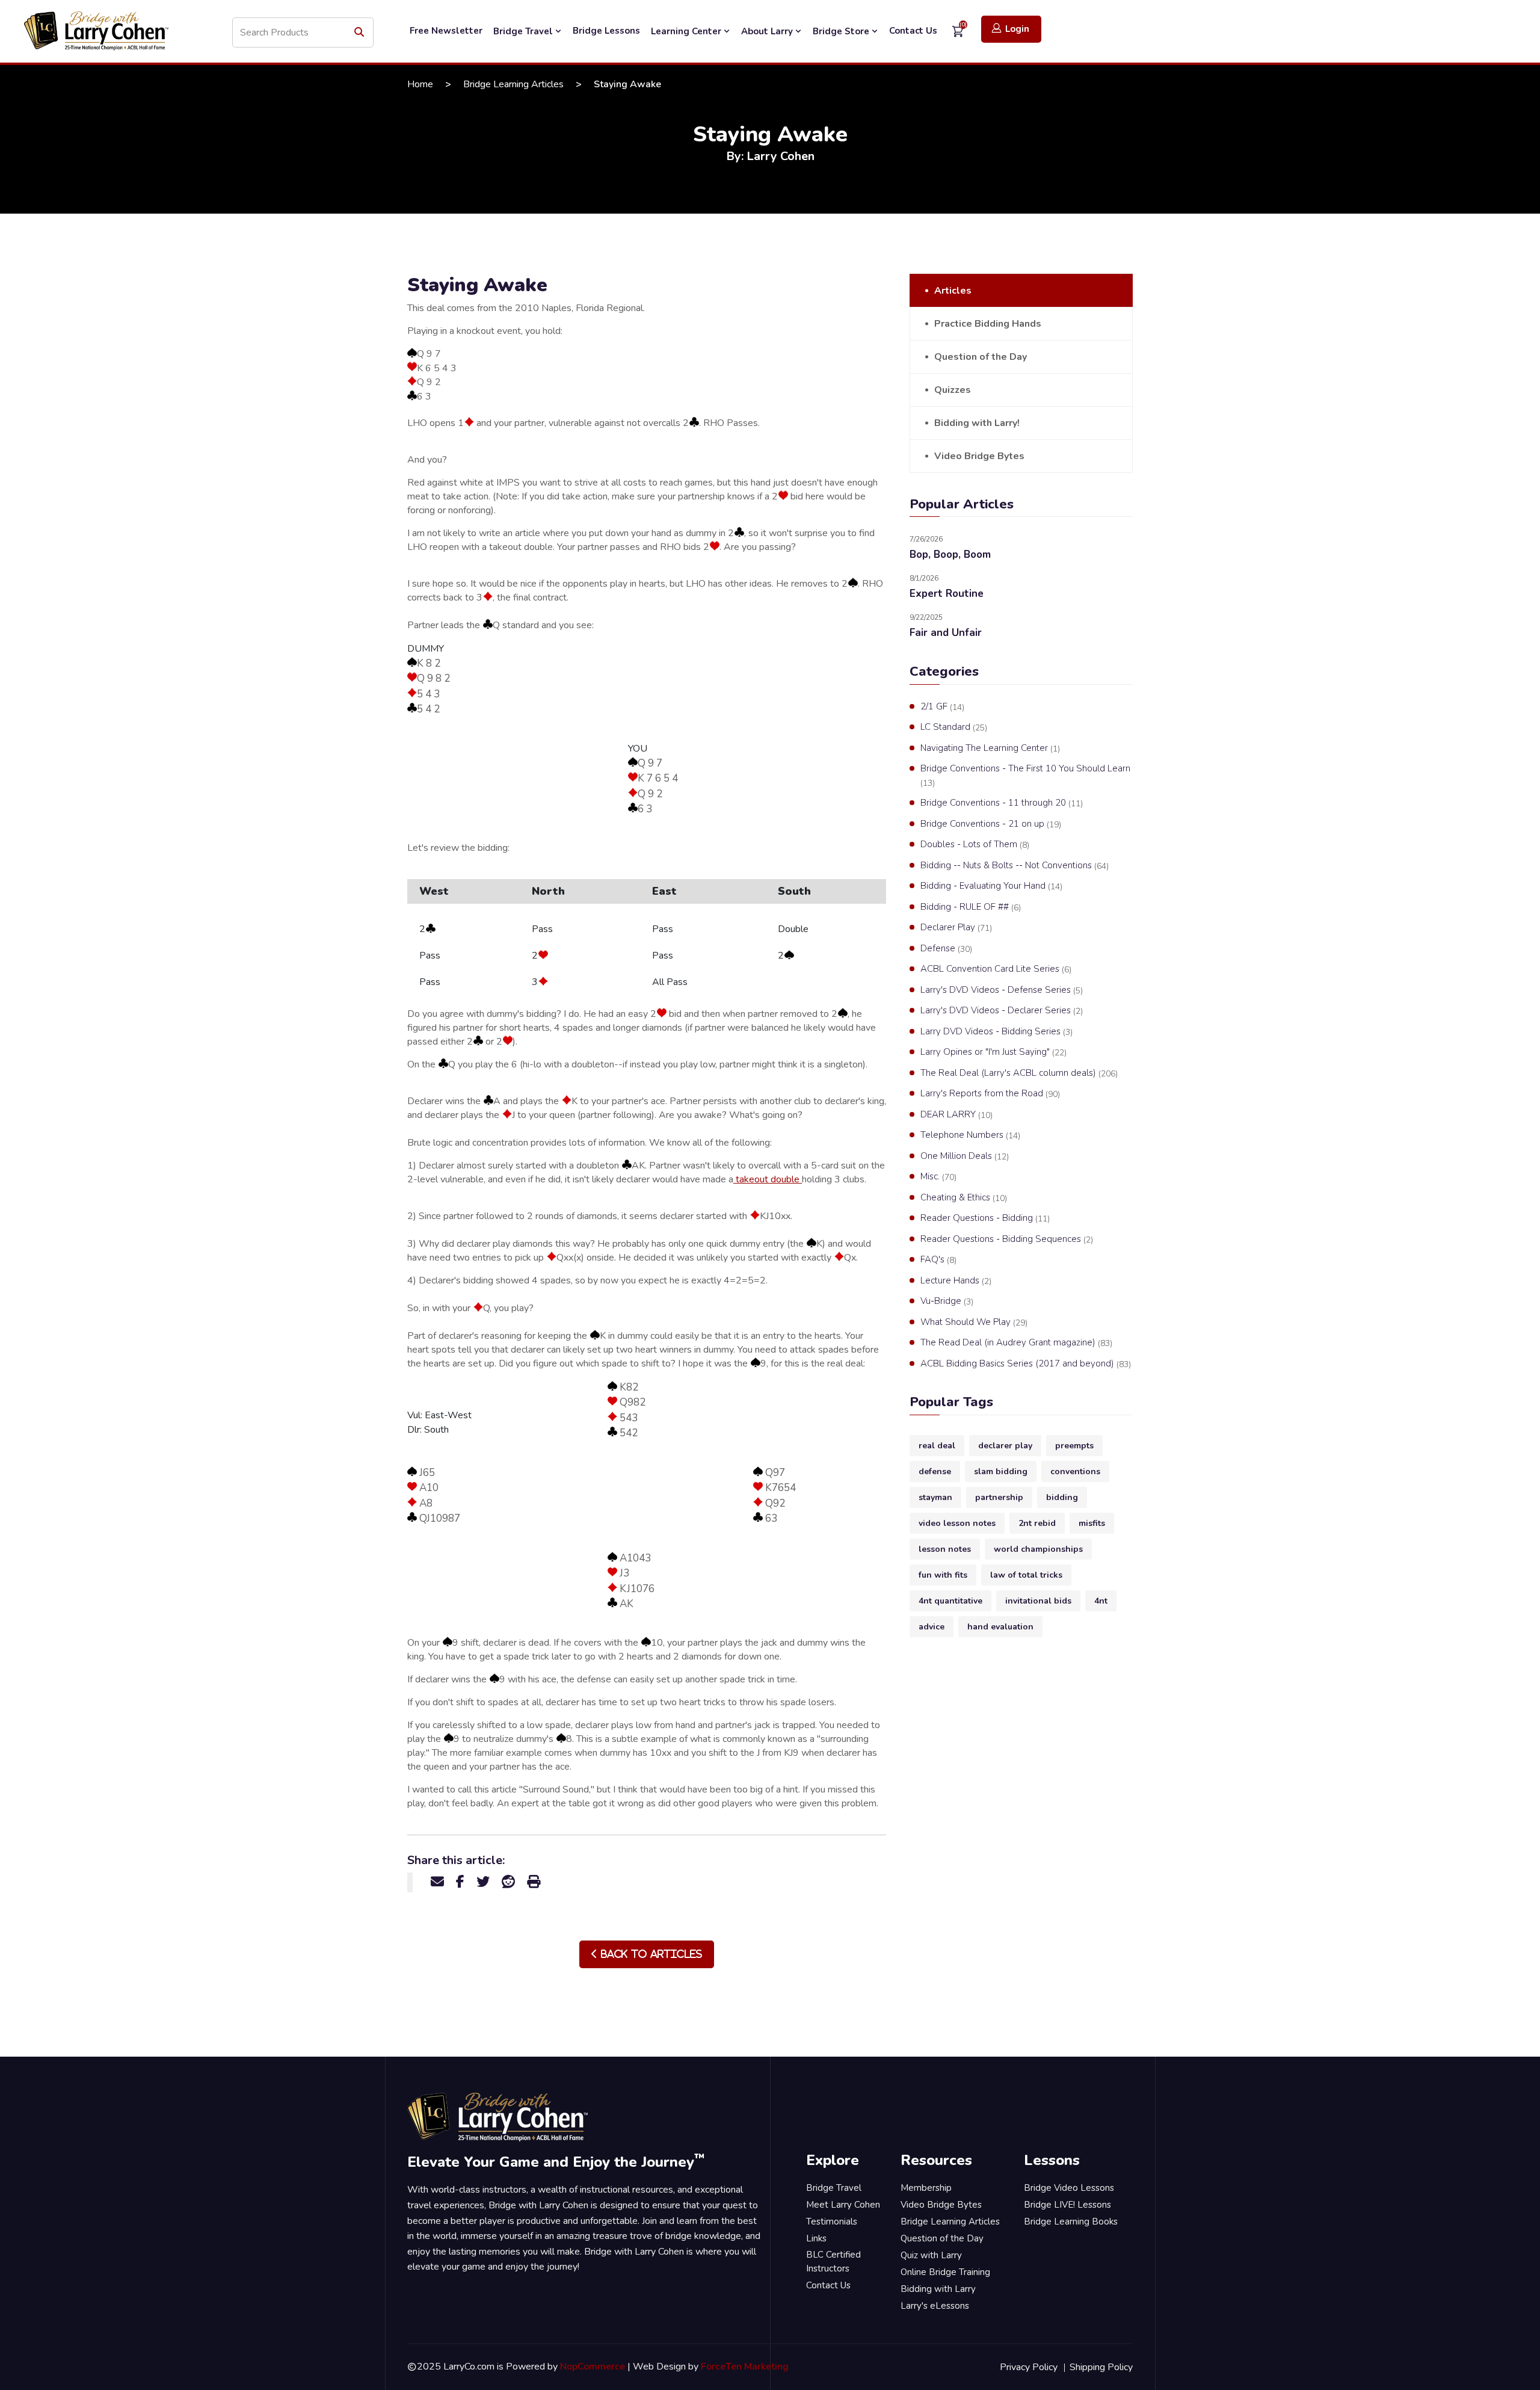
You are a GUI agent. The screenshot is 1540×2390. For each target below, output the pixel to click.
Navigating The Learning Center (990, 748)
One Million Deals (965, 1156)
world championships (1038, 1549)
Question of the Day (981, 357)
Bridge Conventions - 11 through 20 (1002, 803)
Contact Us (913, 31)
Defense (946, 949)
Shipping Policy (1101, 2367)
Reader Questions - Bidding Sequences (1007, 1239)
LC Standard (954, 727)
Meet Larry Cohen (843, 2205)
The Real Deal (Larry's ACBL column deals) (1019, 1073)
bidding (1062, 1497)
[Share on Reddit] (508, 1882)
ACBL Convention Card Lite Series (996, 969)
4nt (1101, 1601)
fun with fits (943, 1575)
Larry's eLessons (935, 2306)
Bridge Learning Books (1071, 2222)
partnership (999, 1497)
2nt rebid (1037, 1523)
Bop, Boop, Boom (950, 554)
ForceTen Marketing (745, 2367)
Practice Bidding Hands (988, 324)
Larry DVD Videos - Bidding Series (996, 1032)
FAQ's (938, 1260)
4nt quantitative (950, 1601)
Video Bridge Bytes (979, 456)
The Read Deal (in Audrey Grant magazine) (1016, 1343)
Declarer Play (956, 928)
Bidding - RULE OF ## (971, 907)
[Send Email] (437, 1882)
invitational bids (1038, 1601)
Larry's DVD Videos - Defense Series (1002, 990)
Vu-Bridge (947, 1301)
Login (1017, 29)
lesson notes (945, 1549)
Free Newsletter (446, 31)
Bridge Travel (524, 31)
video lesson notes (957, 1523)
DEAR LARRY (956, 1115)
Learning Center (687, 31)
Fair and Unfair (946, 633)
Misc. (938, 1177)
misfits (1092, 1523)
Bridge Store (842, 31)
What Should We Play (974, 1322)
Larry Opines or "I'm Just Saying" (993, 1052)
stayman (935, 1497)
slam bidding (1001, 1471)
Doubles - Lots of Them (975, 845)
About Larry (768, 31)
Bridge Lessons (606, 31)
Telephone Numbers (970, 1135)
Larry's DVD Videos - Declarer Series (1002, 1011)
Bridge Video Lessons (1069, 2188)
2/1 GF (942, 707)
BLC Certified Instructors (833, 2262)
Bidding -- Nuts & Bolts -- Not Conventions (1015, 866)
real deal (937, 1446)
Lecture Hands (956, 1281)
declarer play (1005, 1446)
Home (420, 84)
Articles (953, 291)
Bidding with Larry (938, 2289)
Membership (926, 2188)
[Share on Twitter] (483, 1882)
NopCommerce (593, 2367)
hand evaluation (1000, 1627)
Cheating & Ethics (964, 1198)
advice (932, 1627)
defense (935, 1471)
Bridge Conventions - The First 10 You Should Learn (1025, 776)
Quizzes (953, 390)
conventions (1075, 1471)
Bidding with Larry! (977, 423)
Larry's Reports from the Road (990, 1094)
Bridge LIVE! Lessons (1067, 2205)
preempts (1074, 1446)
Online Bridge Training (945, 2272)
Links (816, 2238)
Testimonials (832, 2222)
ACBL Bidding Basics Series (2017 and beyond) (1026, 1364)
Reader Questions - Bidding (985, 1218)
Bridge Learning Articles (513, 84)
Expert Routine (947, 594)
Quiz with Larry (931, 2255)
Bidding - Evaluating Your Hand (991, 886)
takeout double (768, 1179)
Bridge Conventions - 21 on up (991, 824)
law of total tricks (1026, 1575)
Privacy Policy (1029, 2367)
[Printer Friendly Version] (534, 1882)
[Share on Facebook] (460, 1882)
